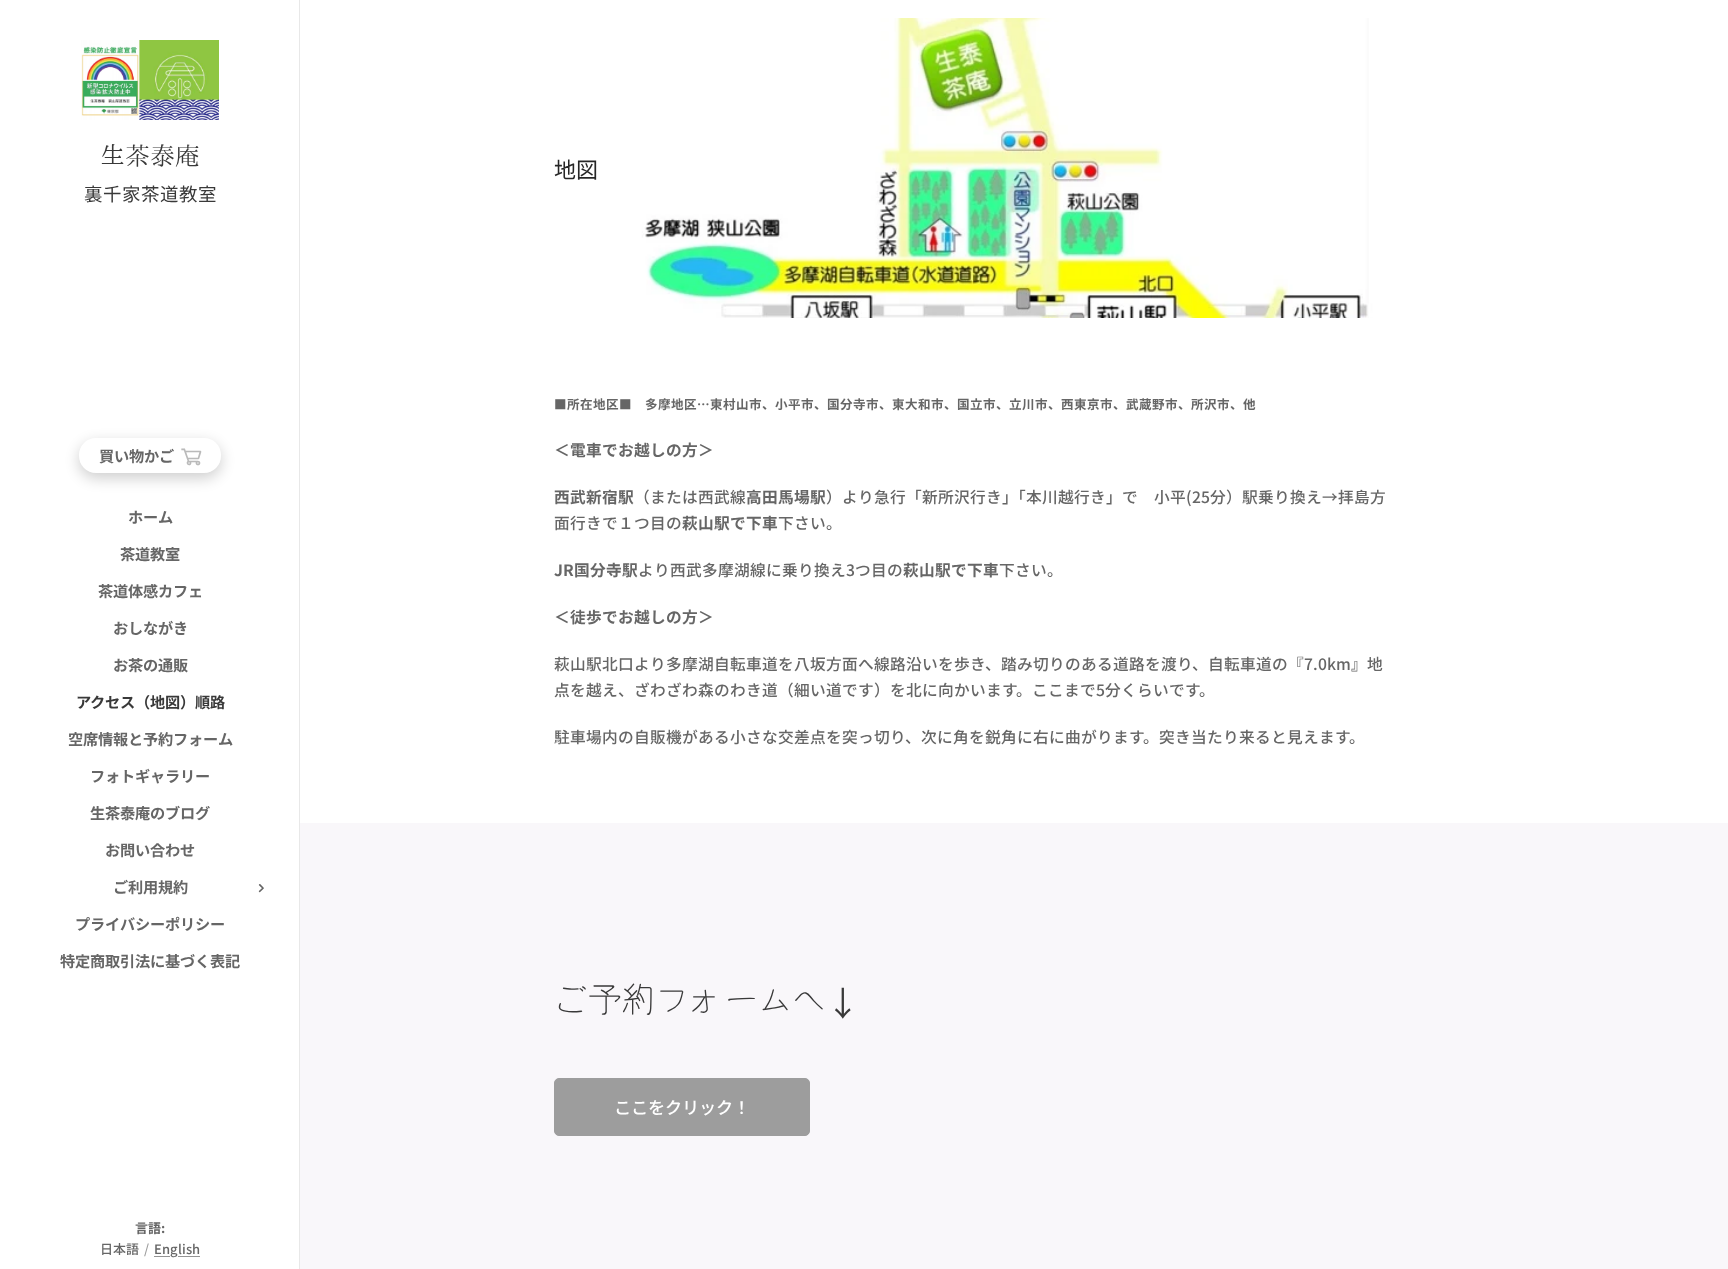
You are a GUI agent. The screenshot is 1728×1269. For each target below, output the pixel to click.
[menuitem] (150, 516)
